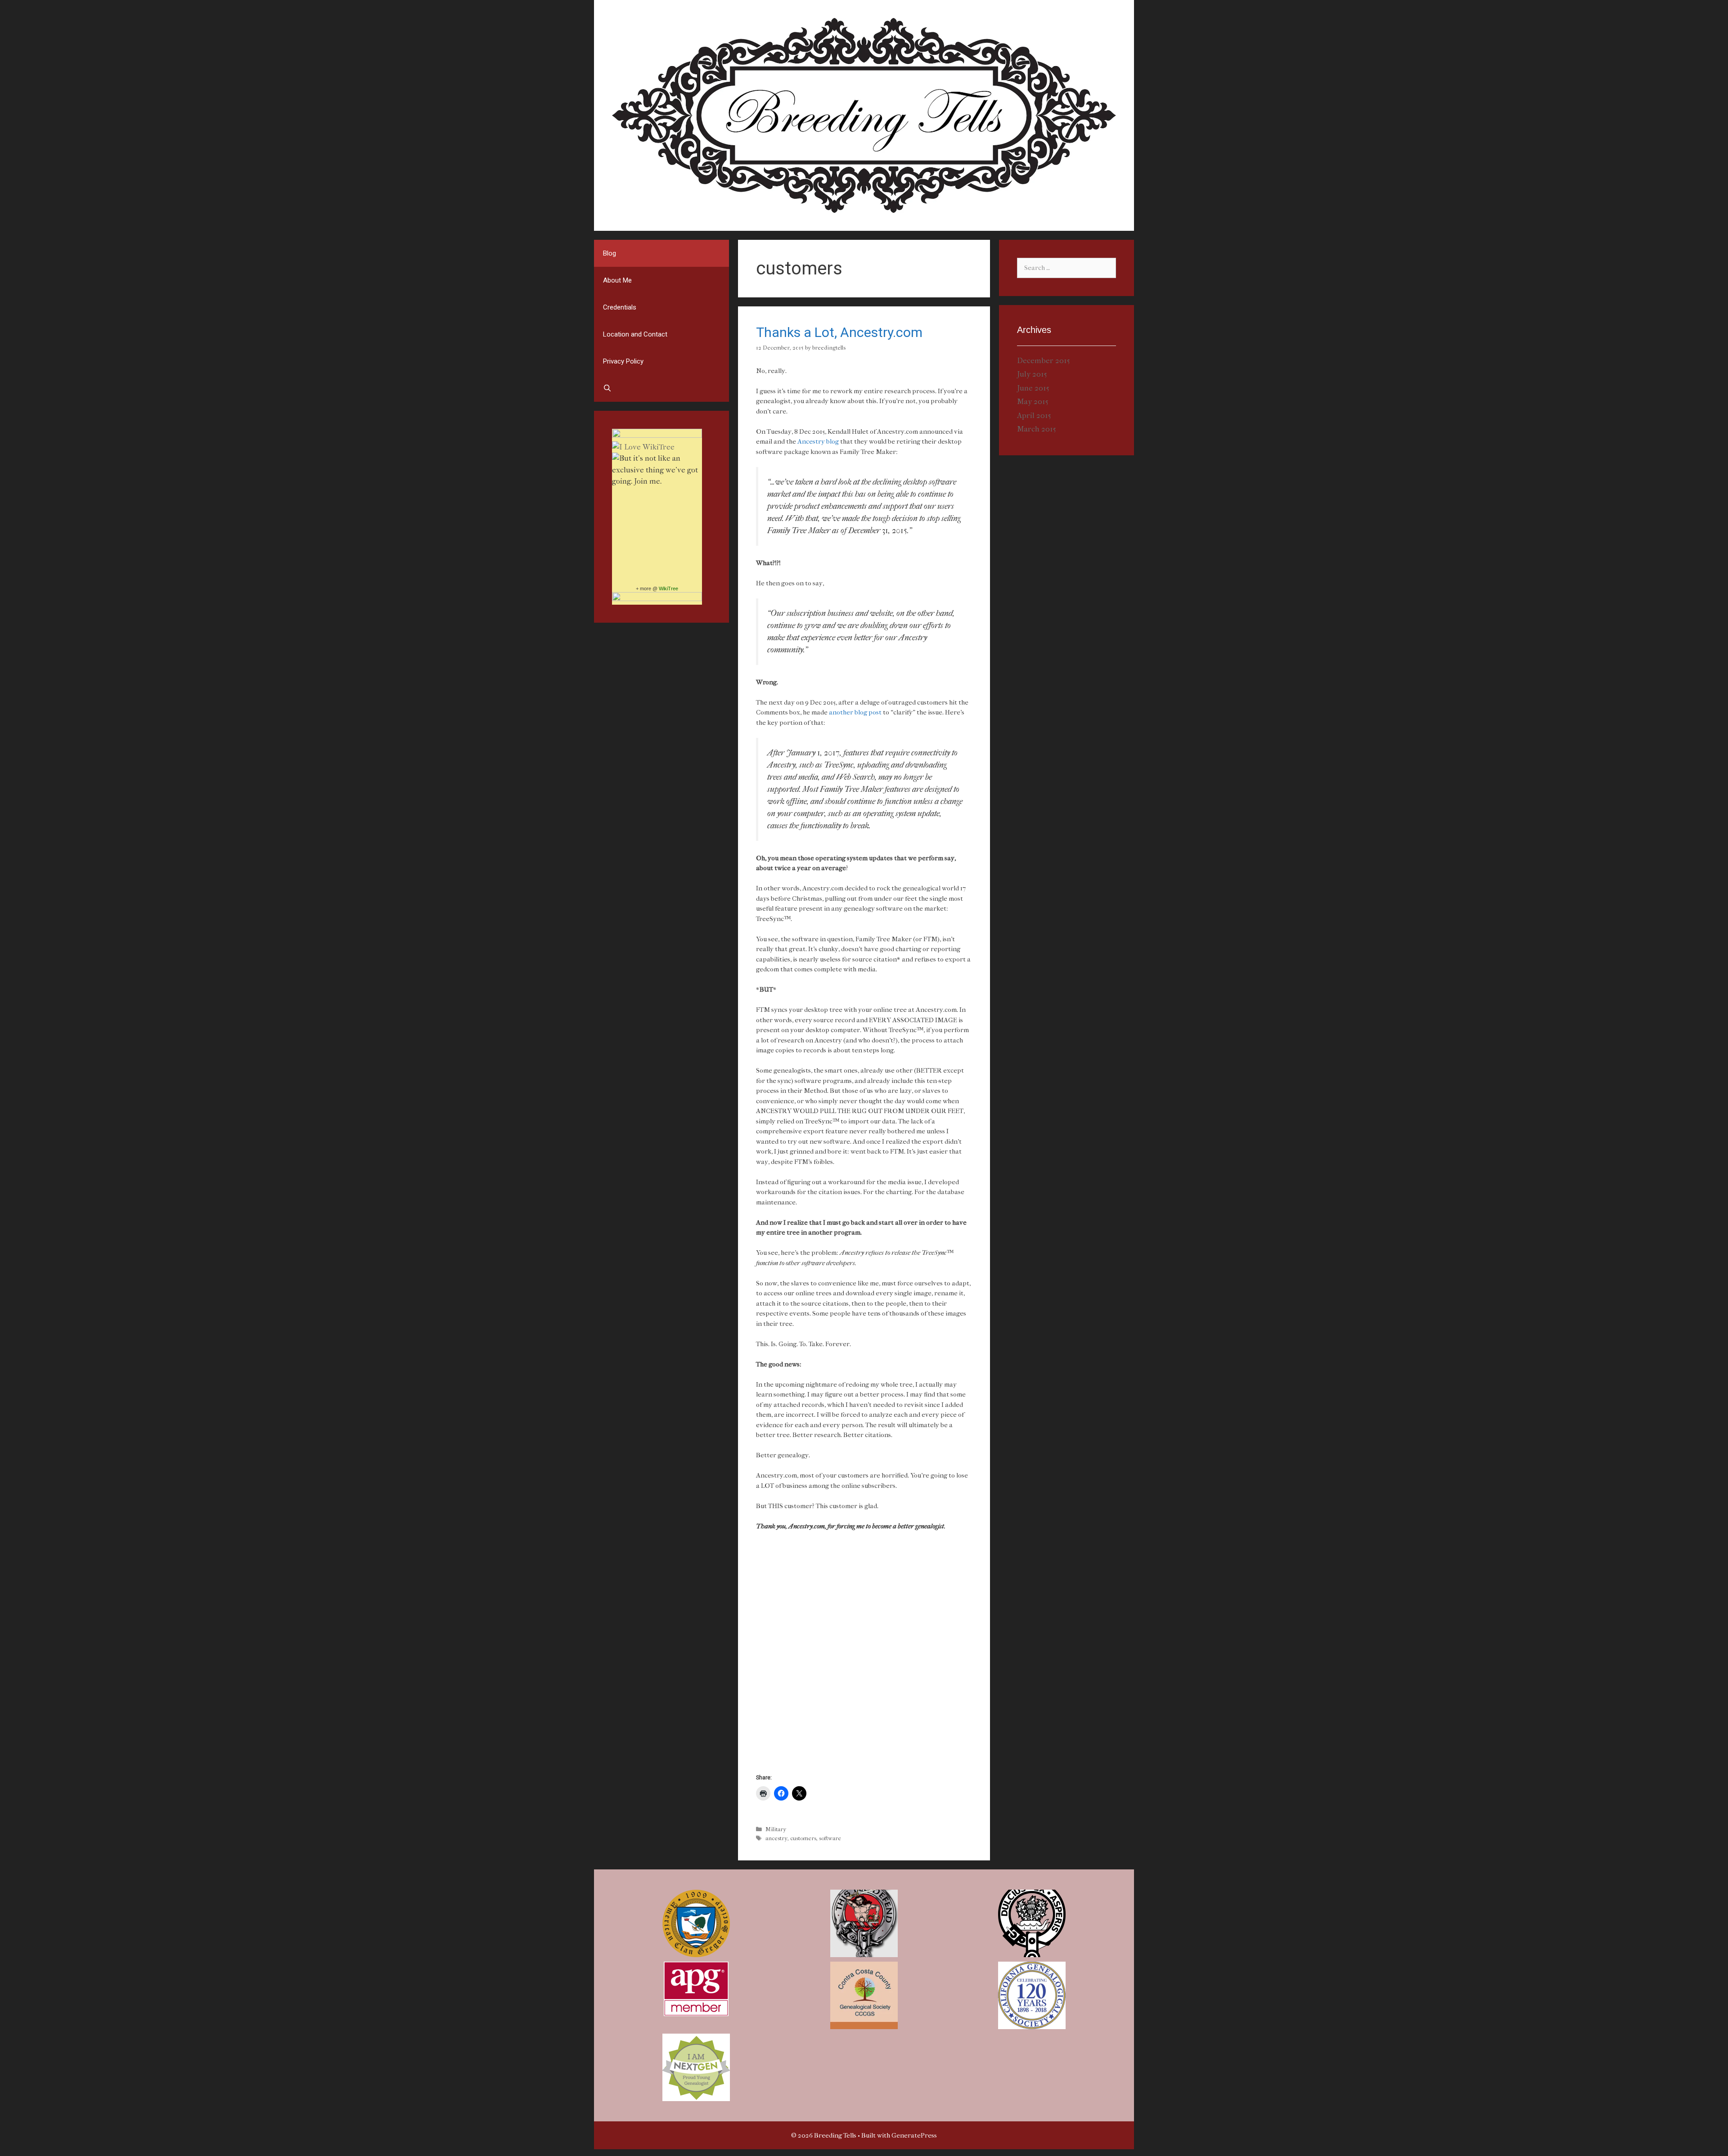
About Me (617, 280)
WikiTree (668, 588)
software (830, 1838)
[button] (696, 1923)
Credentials (620, 307)
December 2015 (1044, 360)
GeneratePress (914, 2135)
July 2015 (1032, 374)
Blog (610, 253)
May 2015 (1033, 401)
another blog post (856, 712)
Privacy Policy (623, 361)
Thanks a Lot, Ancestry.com (839, 332)
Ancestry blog (818, 441)
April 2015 (1034, 415)
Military (776, 1829)
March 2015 (1037, 429)
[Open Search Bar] (661, 388)
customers (803, 1838)
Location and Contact (635, 334)
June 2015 (1033, 388)
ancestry (776, 1838)
